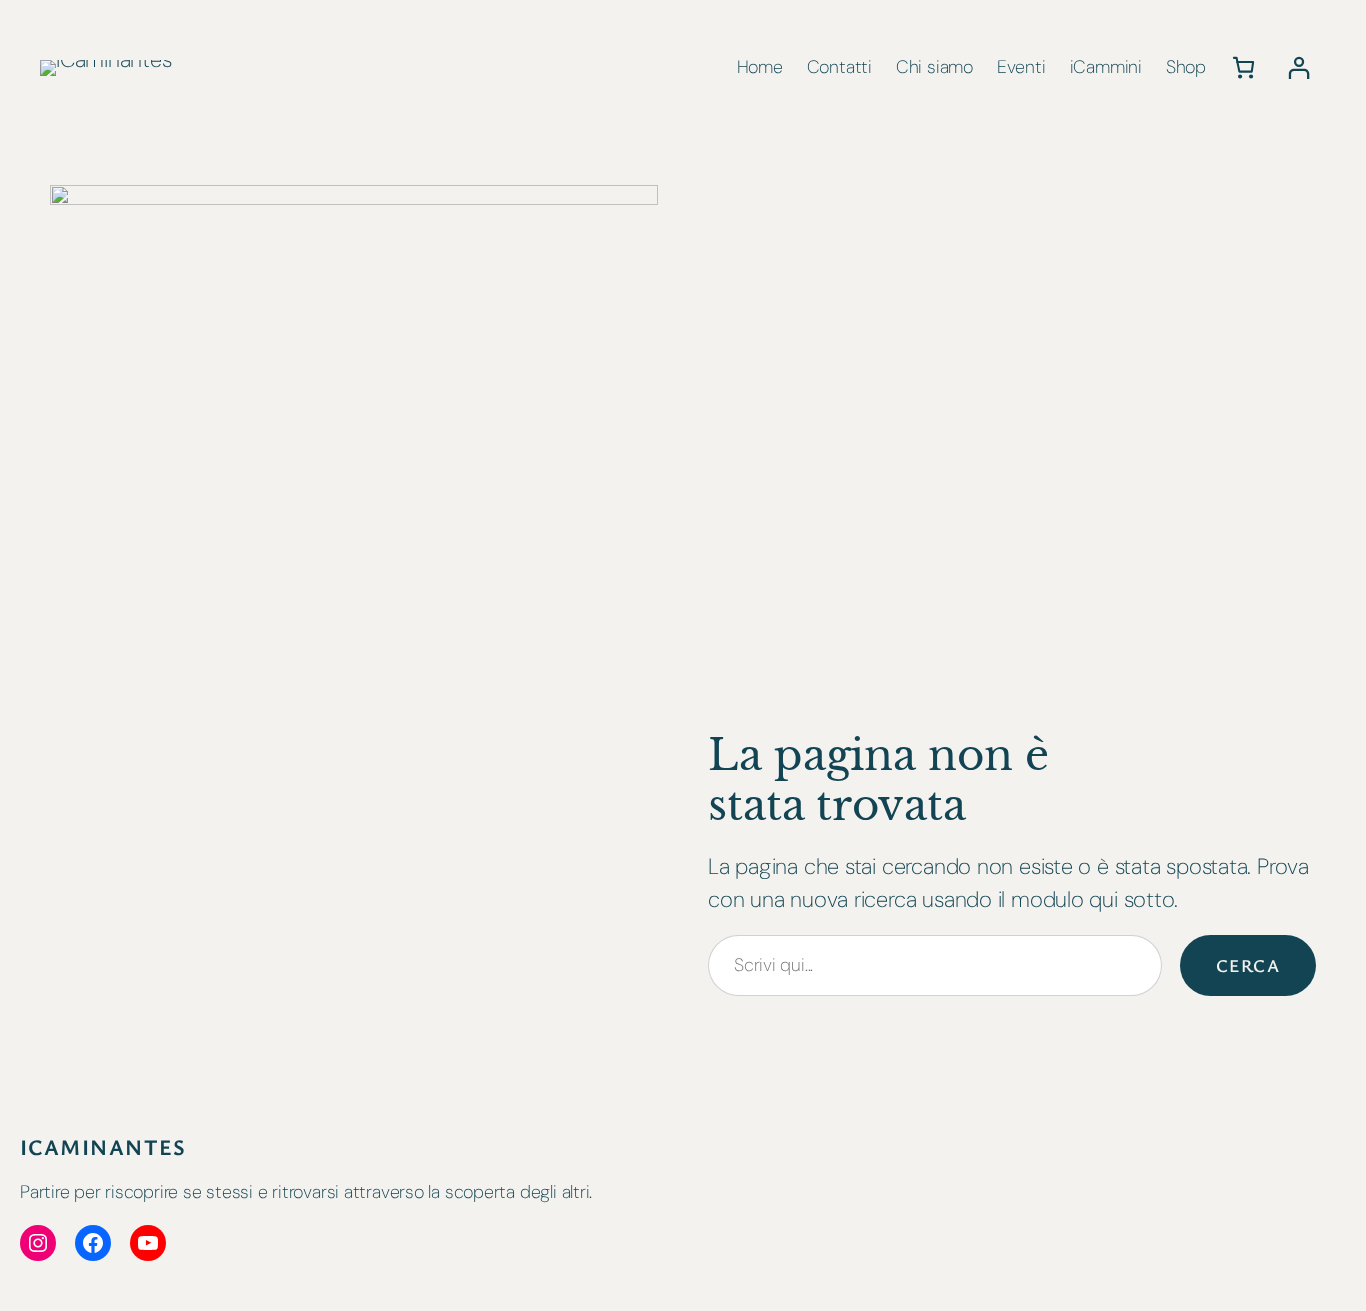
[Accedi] (1298, 67)
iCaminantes (103, 1146)
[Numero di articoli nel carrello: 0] (1243, 67)
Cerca (1248, 965)
